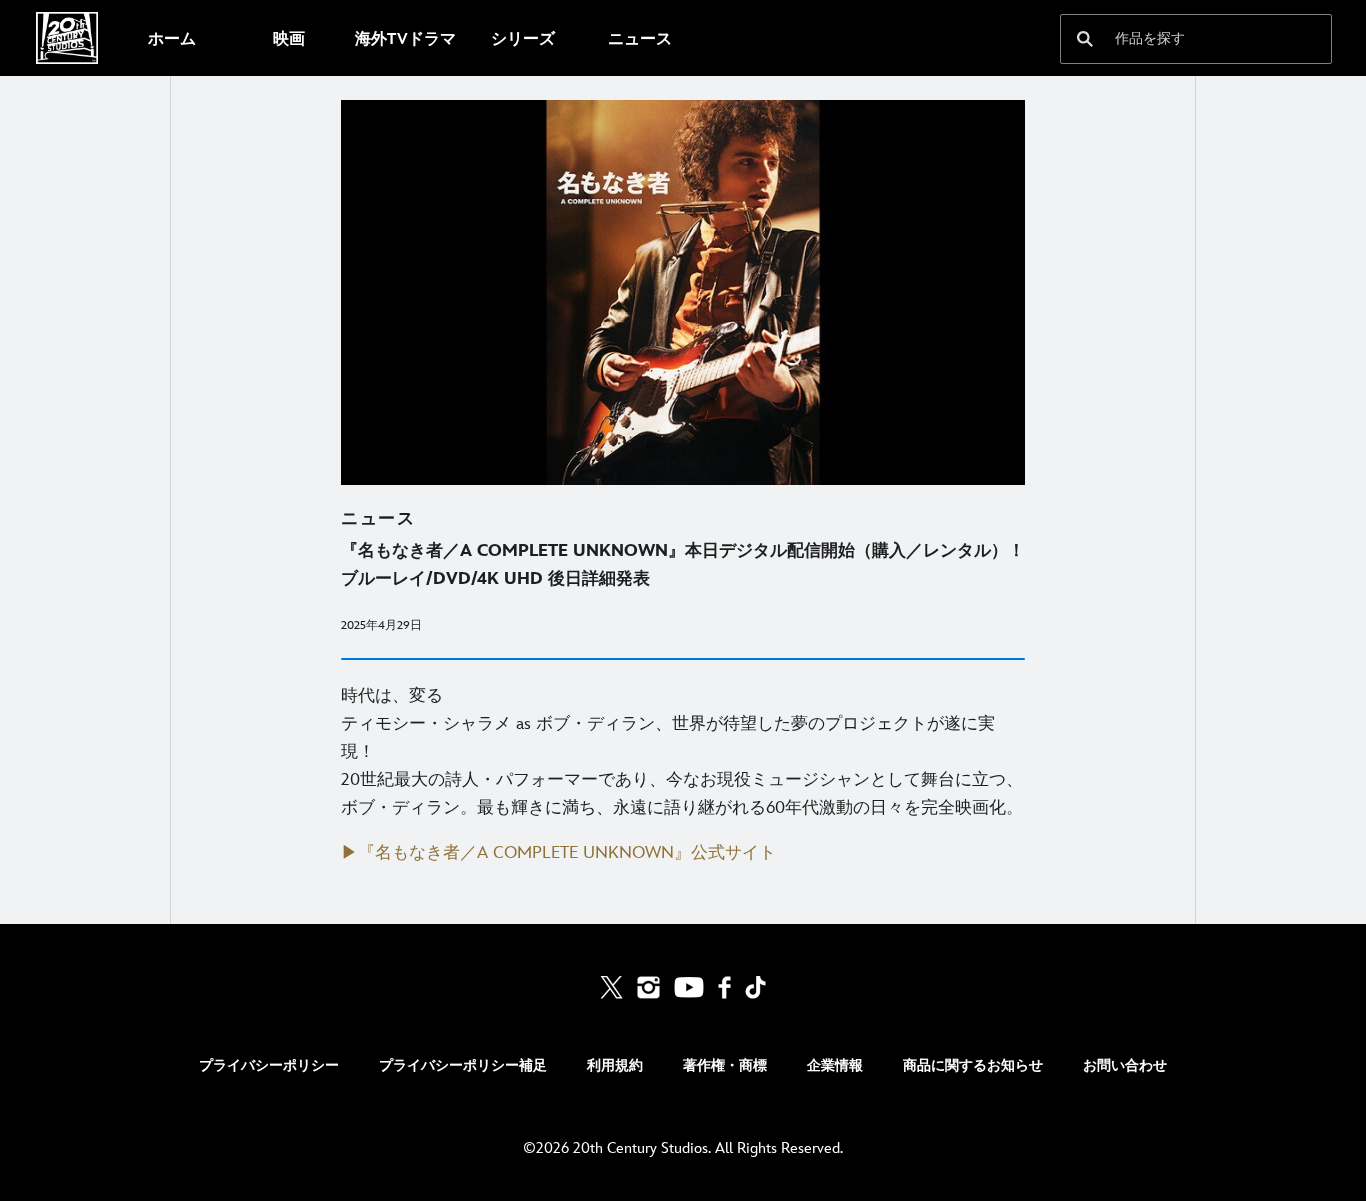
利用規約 (615, 1065)
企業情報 (835, 1065)
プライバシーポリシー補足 (463, 1065)
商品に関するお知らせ (973, 1065)
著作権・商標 (725, 1065)
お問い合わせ (1125, 1065)
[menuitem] (171, 38)
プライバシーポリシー (269, 1065)
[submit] (1085, 39)
